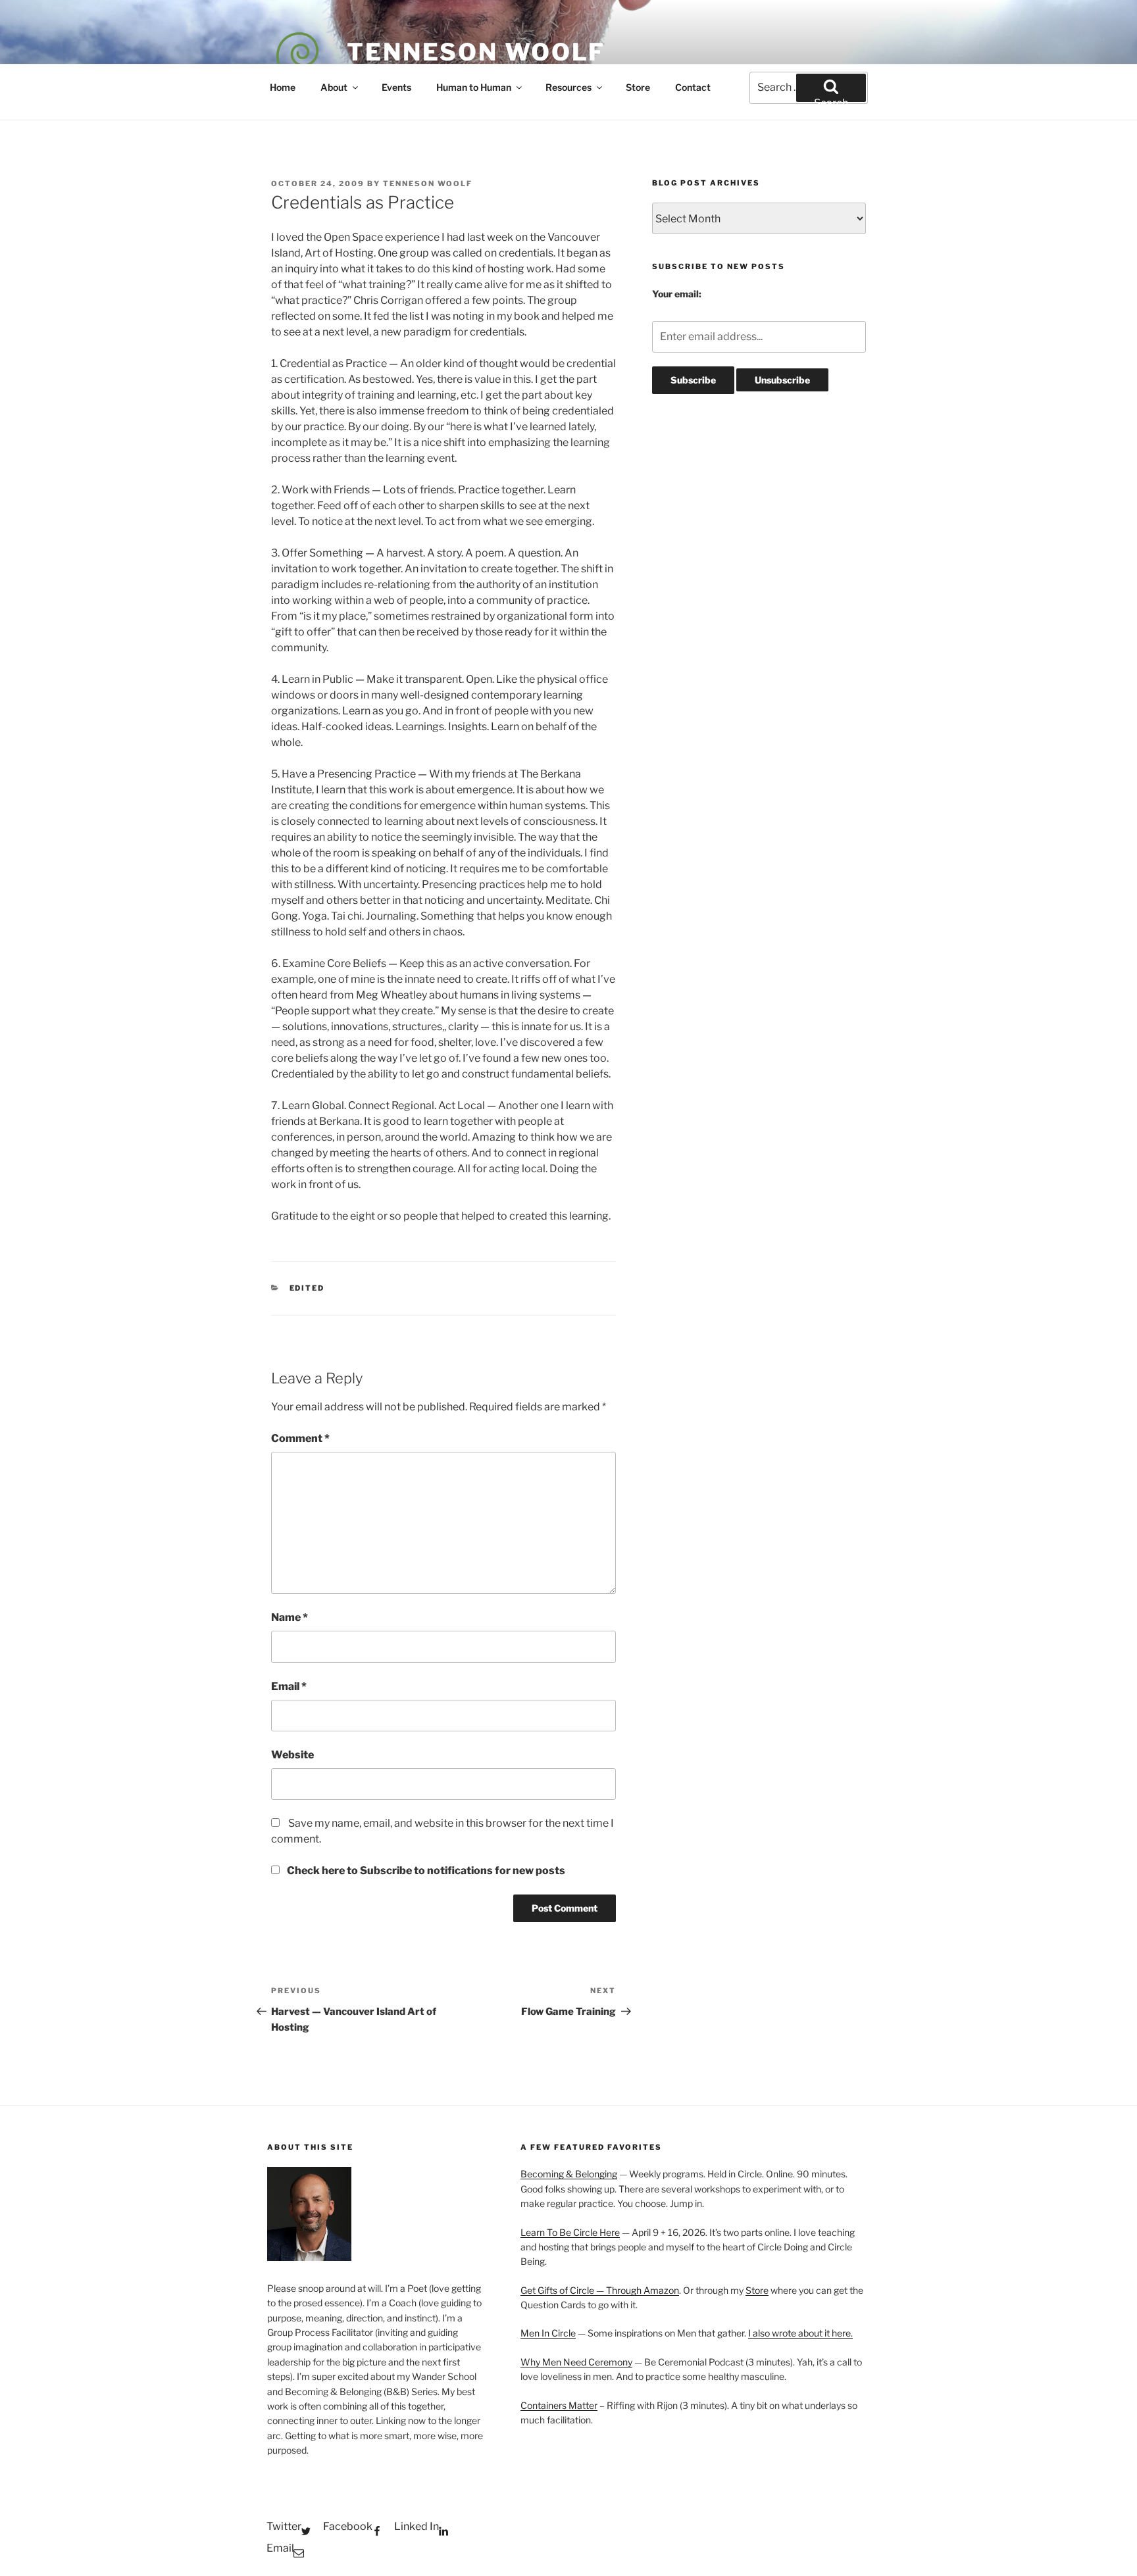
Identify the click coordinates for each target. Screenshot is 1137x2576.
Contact (693, 87)
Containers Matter (559, 2405)
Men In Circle (548, 2333)
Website (292, 1755)
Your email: (677, 294)
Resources (568, 87)
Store (638, 87)
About (334, 87)
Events (396, 87)
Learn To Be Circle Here (570, 2232)
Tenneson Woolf (476, 52)
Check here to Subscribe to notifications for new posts (425, 1870)
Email (289, 1686)
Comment (300, 1438)
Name (290, 1617)
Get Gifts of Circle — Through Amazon (600, 2290)
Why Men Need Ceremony (576, 2362)
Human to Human (474, 87)
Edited (307, 1288)
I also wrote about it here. (800, 2333)
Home (283, 87)
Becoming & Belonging (569, 2174)
